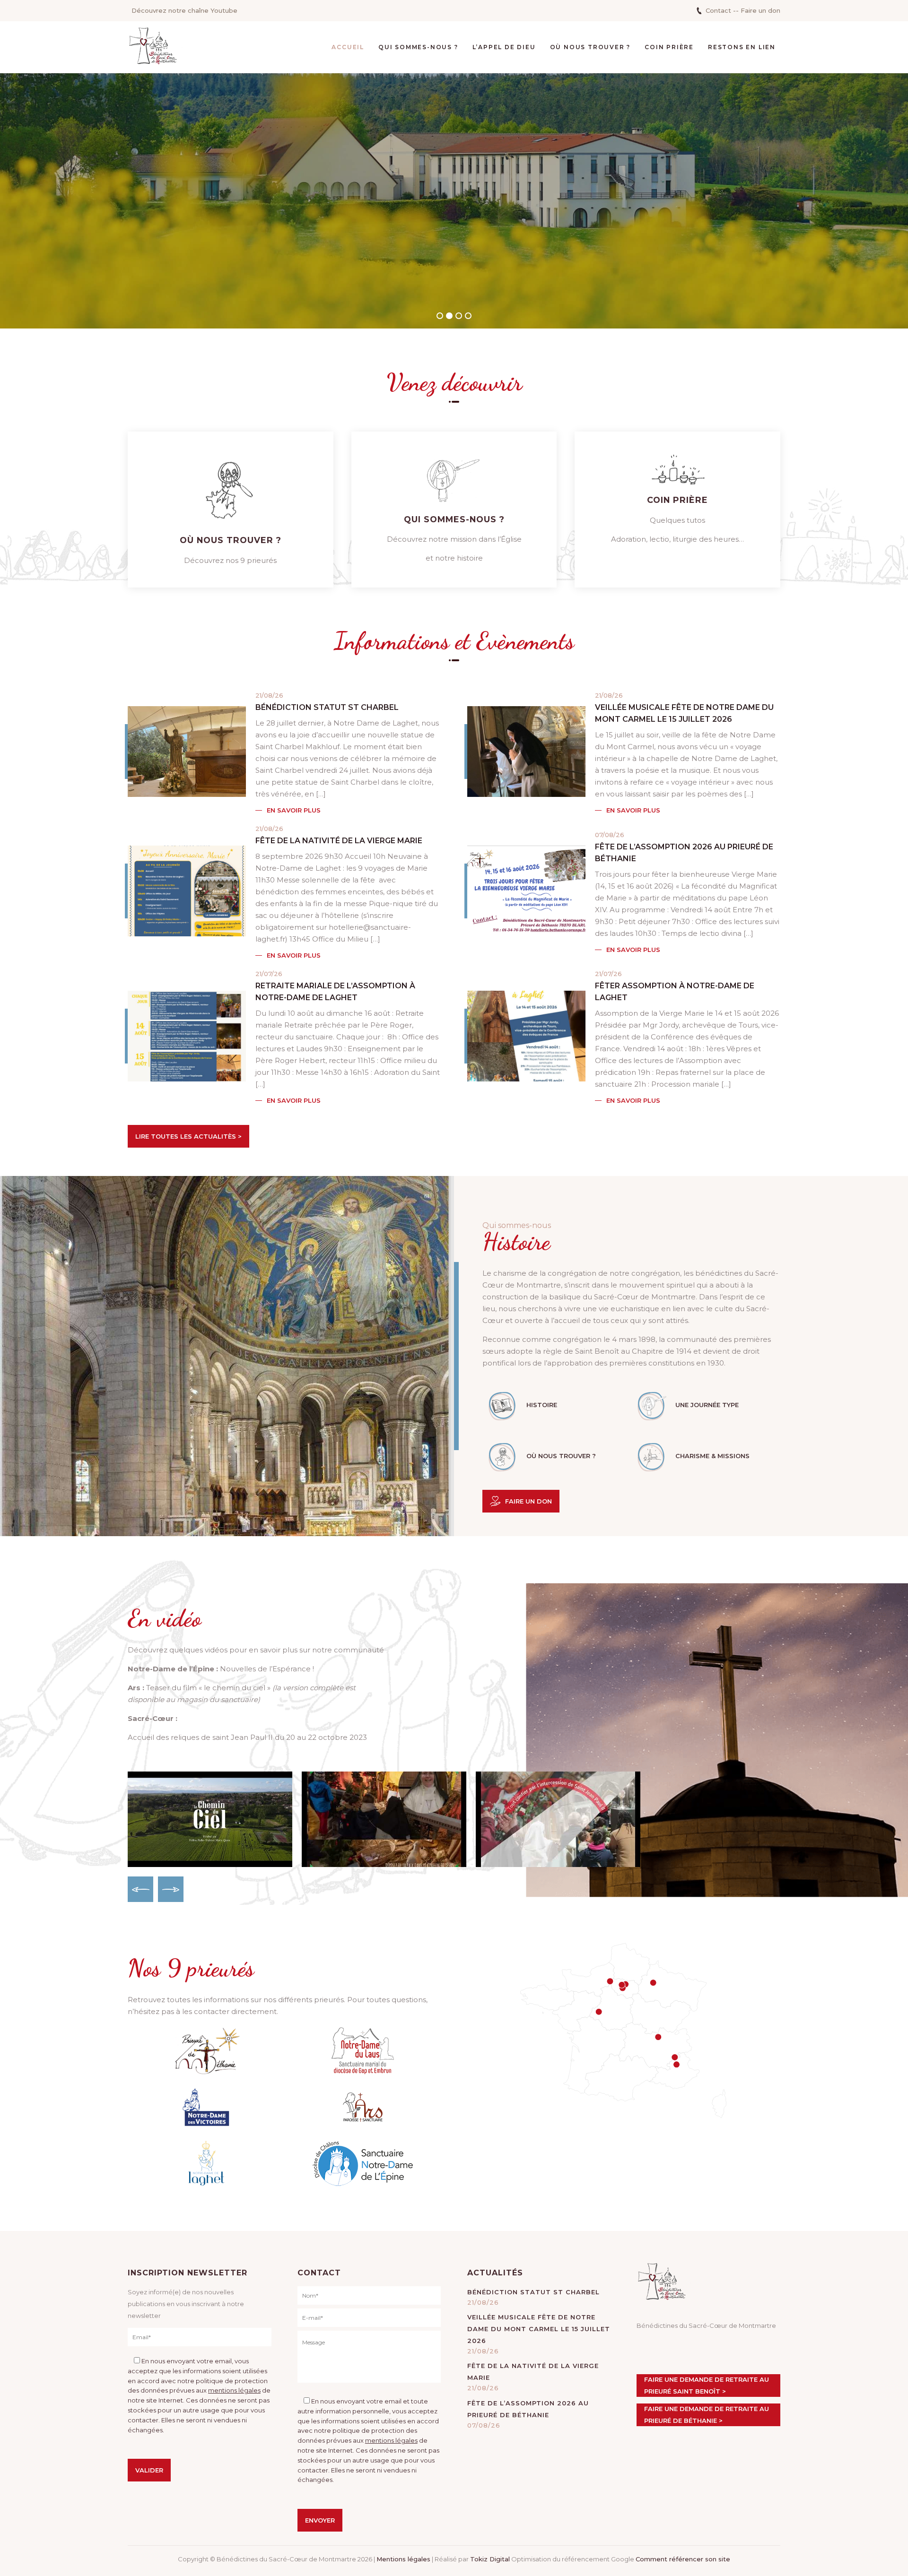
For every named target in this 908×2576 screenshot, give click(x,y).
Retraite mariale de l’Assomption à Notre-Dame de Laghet (335, 992)
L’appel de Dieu (504, 47)
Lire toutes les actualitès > (188, 1136)
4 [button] (468, 316)
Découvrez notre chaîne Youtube (184, 10)
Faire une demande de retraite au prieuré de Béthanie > (707, 2415)
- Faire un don (758, 10)
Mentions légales (403, 2559)
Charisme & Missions (712, 1456)
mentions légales (234, 2390)
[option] (454, 201)
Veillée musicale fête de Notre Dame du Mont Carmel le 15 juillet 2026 (684, 713)
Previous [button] (140, 1889)
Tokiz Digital (490, 2559)
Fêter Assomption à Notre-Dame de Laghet (675, 992)
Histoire (542, 1405)
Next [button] (171, 1889)
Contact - (721, 10)
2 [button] (449, 316)
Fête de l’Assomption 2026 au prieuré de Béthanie (684, 853)
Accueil (348, 47)
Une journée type (707, 1405)
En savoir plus (294, 810)
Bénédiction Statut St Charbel (327, 707)
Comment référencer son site (683, 2559)
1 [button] (440, 316)
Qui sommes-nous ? (418, 47)
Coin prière (669, 47)
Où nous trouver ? (590, 47)
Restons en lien (742, 47)
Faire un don (528, 1501)
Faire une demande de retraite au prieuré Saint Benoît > (707, 2385)
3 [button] (459, 316)
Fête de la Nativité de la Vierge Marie (339, 841)
